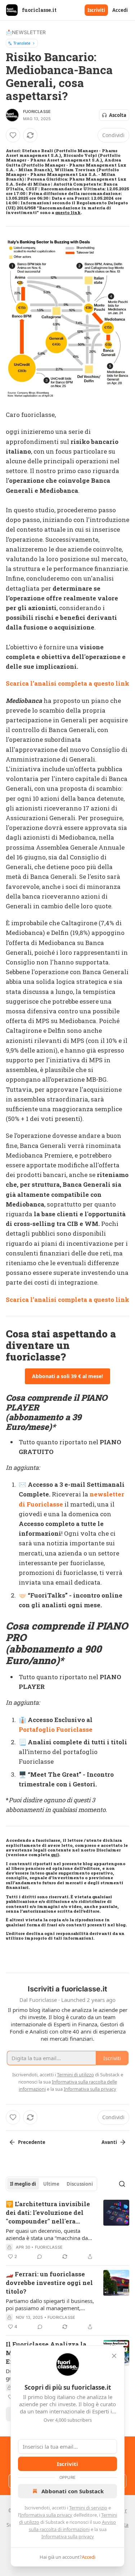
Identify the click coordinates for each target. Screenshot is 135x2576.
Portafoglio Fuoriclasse (56, 1729)
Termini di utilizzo (75, 2075)
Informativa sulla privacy (46, 2515)
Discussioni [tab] (80, 2184)
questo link (68, 212)
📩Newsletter (26, 32)
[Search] (122, 2184)
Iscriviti (96, 10)
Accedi (120, 10)
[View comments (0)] (40, 2257)
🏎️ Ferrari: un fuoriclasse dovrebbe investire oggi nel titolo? (49, 2283)
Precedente (32, 2142)
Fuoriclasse (37, 112)
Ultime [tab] (51, 2184)
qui (54, 1855)
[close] (114, 2356)
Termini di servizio (88, 2508)
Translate (22, 43)
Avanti (109, 2142)
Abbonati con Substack (73, 2491)
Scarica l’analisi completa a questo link (67, 683)
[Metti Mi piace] (13, 135)
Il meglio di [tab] (23, 2184)
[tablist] (51, 2184)
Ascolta (118, 115)
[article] (67, 2230)
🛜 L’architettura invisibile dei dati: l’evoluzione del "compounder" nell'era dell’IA (48, 2213)
